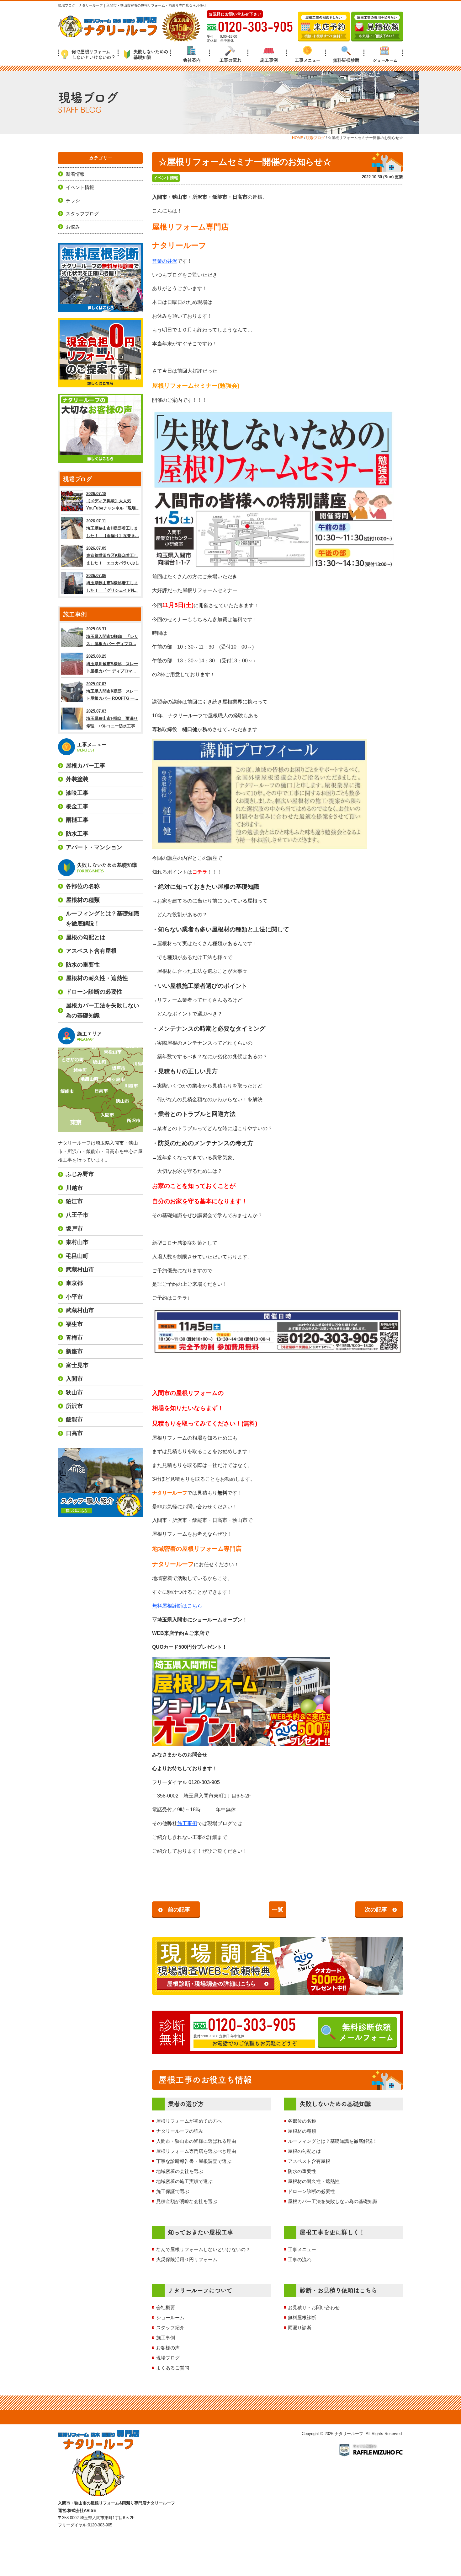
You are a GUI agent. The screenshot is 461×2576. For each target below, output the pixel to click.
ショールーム (385, 60)
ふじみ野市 (80, 1174)
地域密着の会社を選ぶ (180, 2171)
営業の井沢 (165, 261)
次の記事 (376, 1910)
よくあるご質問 (173, 2368)
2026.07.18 (113, 501)
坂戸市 (74, 1229)
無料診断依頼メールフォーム (366, 2032)
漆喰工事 (77, 793)
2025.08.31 (112, 636)
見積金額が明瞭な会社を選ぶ (187, 2201)
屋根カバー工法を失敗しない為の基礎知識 (333, 2201)
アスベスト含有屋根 (309, 2161)
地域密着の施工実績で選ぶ (184, 2181)
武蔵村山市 (80, 1269)
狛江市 (74, 1201)
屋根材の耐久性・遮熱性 (314, 2181)
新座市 (74, 1351)
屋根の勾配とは (304, 2151)
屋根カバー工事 (86, 766)
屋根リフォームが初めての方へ (189, 2121)
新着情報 (75, 174)
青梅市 (74, 1338)
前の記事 (179, 1910)
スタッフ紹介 (170, 2328)
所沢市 (74, 1406)
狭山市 (74, 1393)
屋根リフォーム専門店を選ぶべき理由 (196, 2151)
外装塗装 (77, 779)
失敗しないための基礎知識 (151, 54)
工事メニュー (307, 60)
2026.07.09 (113, 556)
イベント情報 (166, 178)
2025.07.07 (112, 691)
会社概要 (166, 2307)
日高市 (74, 1433)
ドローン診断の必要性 (311, 2191)
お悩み (73, 227)
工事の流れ (230, 60)
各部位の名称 (302, 2121)
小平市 (74, 1297)
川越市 (74, 1188)
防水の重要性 (302, 2171)
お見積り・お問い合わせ (314, 2307)
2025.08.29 (112, 664)
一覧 (278, 1910)
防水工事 (77, 834)
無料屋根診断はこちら (177, 1606)
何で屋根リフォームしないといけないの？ (93, 54)
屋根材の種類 (302, 2131)
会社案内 (192, 60)
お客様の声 (168, 2348)
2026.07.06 (112, 583)
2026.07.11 (113, 528)
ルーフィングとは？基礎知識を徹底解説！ (333, 2141)
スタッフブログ (82, 214)
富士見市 (77, 1365)
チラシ (73, 200)
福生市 (74, 1324)
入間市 (74, 1379)
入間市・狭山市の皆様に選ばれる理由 (196, 2141)
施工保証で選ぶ (173, 2191)
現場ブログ (168, 2358)
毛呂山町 (77, 1256)
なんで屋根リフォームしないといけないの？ (203, 2249)
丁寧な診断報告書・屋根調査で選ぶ (194, 2161)
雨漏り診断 (300, 2328)
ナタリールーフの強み (180, 2131)
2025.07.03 (113, 719)
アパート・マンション (94, 847)
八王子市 (77, 1215)
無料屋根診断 (346, 60)
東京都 (74, 1283)
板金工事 (77, 806)
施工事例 (269, 60)
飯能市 (74, 1420)
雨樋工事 (77, 820)
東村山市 (77, 1242)
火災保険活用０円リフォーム (187, 2259)
